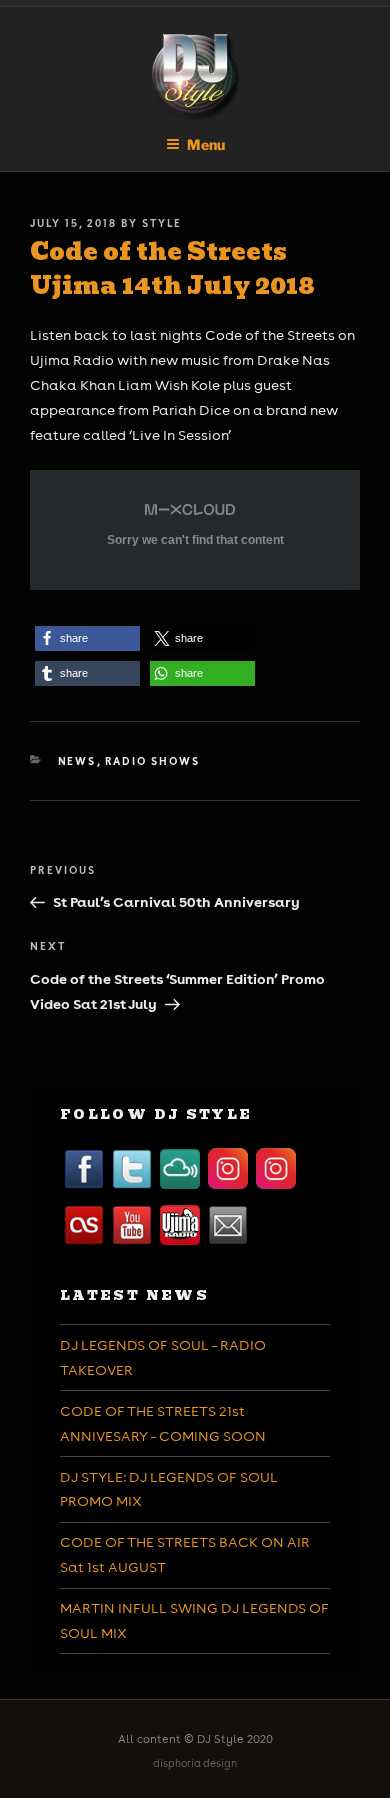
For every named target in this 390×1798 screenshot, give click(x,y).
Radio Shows (153, 761)
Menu (206, 144)
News (77, 761)
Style (162, 223)
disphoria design (195, 1763)
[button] (87, 638)
